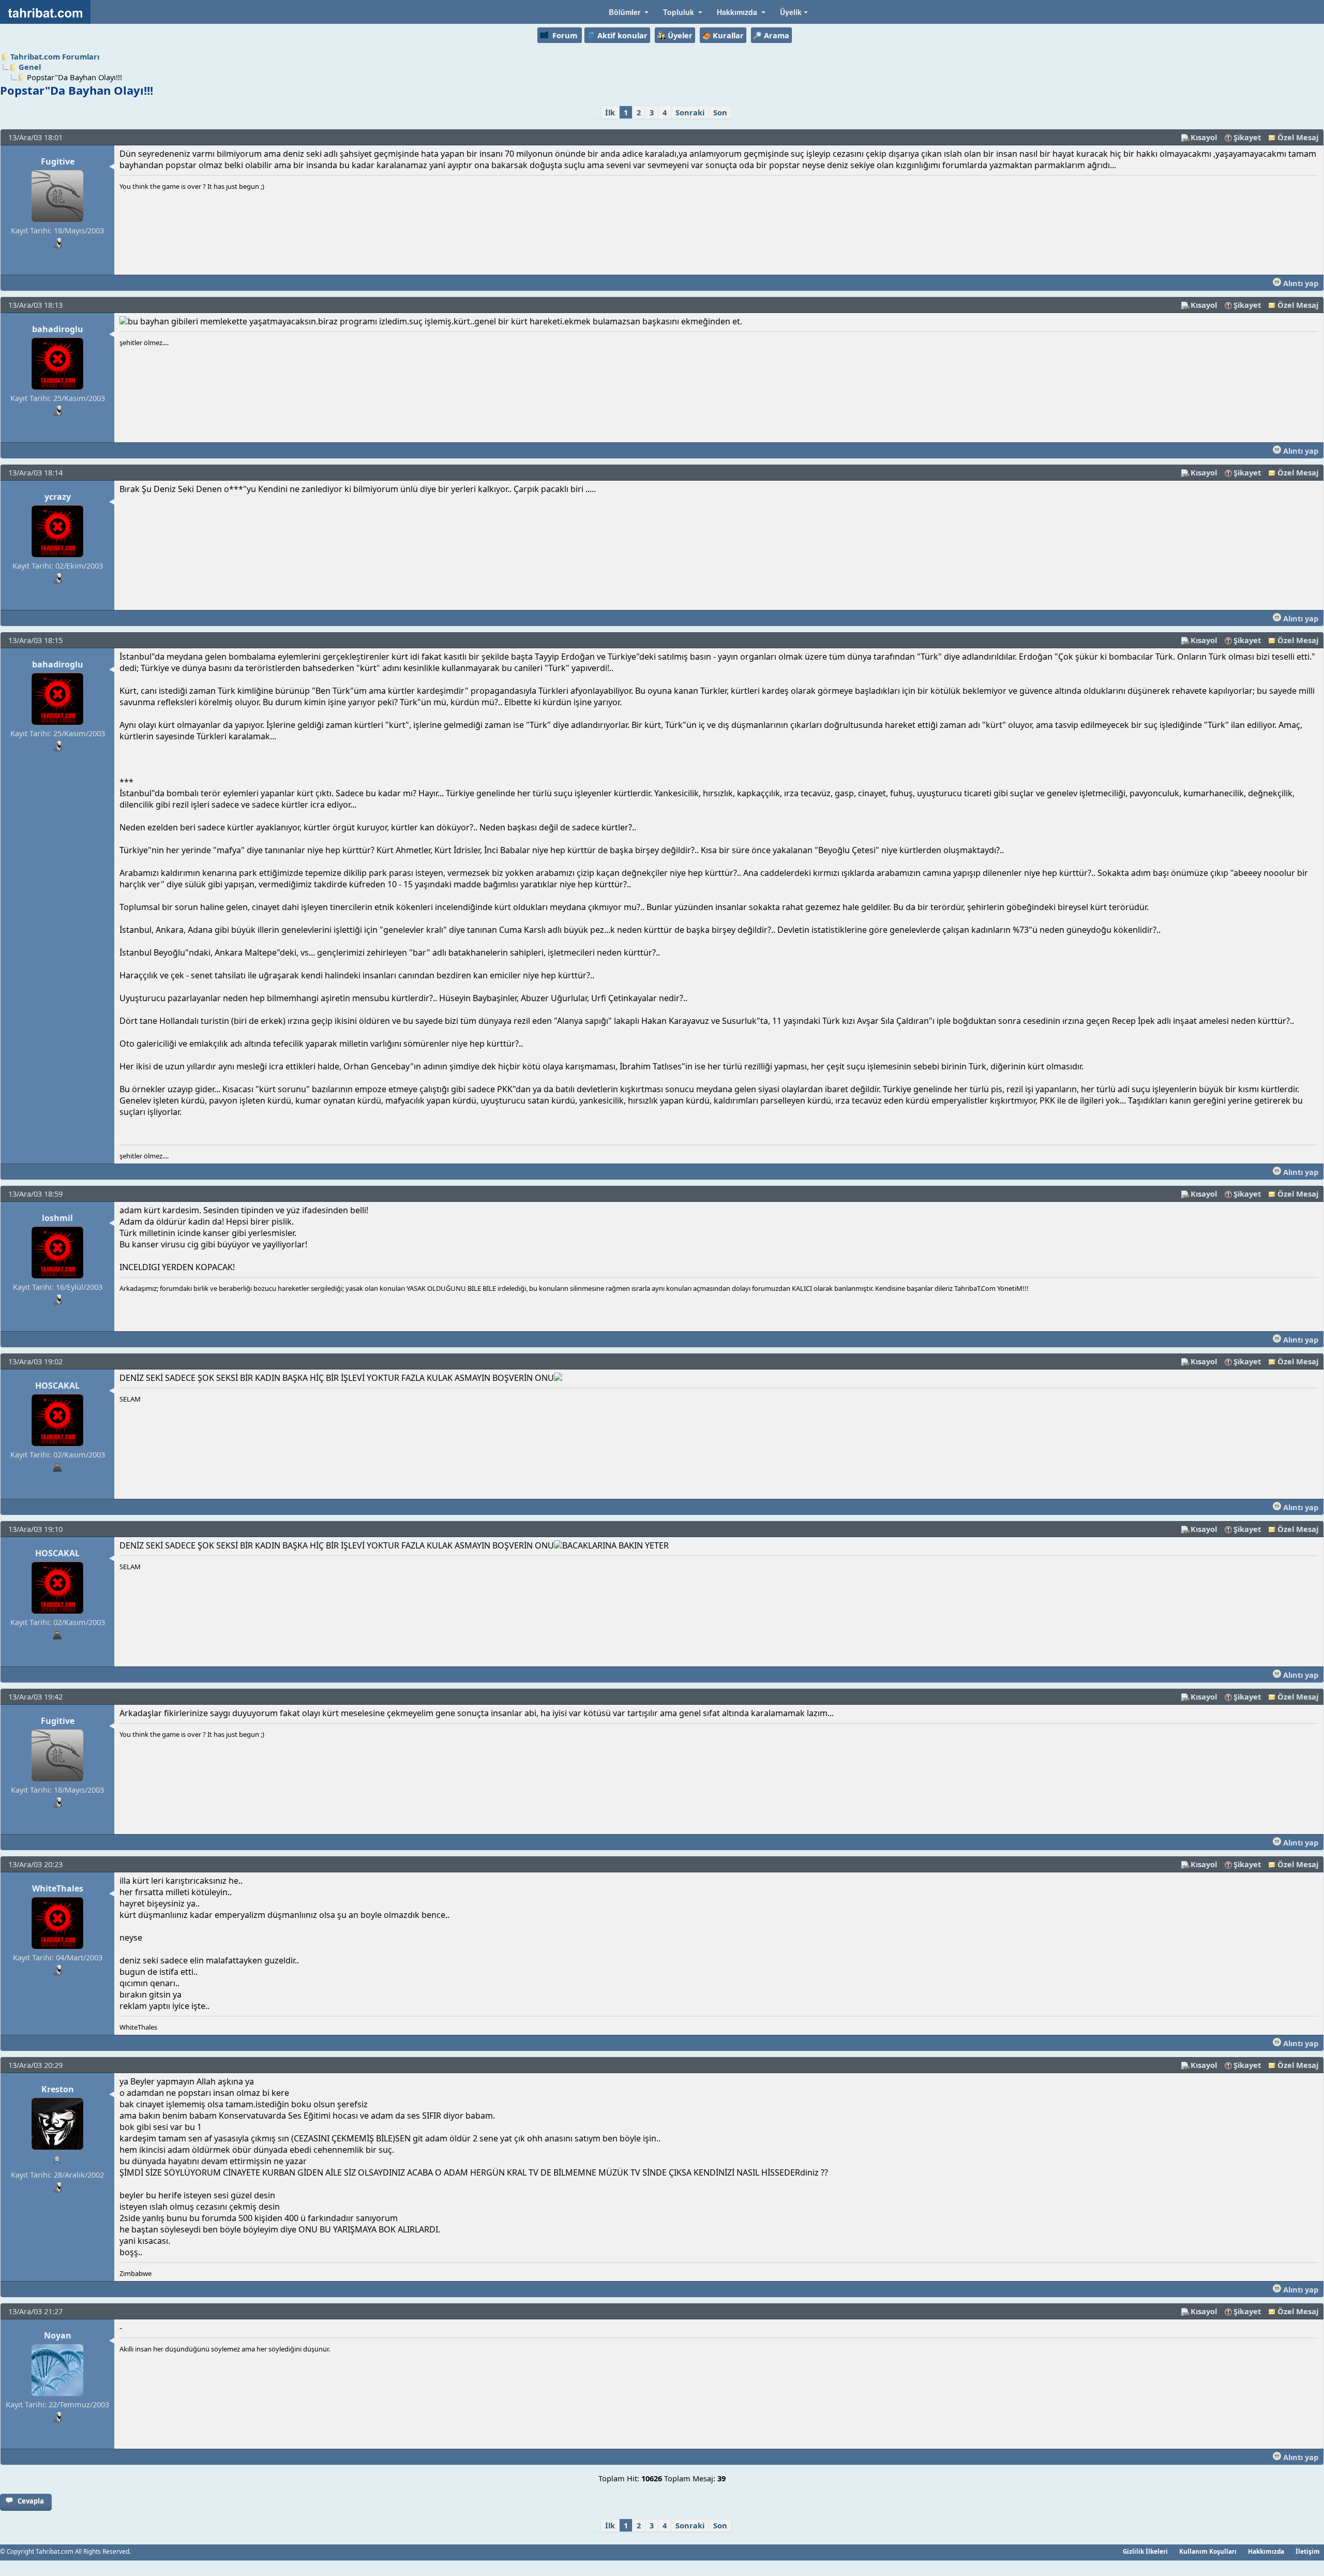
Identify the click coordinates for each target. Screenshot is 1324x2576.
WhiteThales (58, 1888)
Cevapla (31, 2501)
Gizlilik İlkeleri (1145, 2551)
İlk (610, 112)
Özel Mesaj (1298, 137)
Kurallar (728, 35)
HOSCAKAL (57, 1386)
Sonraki (690, 112)
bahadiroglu (58, 329)
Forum (565, 35)
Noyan (58, 2335)
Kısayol (1204, 137)
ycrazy (58, 497)
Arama (777, 35)
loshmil (57, 1218)
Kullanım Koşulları (1208, 2551)
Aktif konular (622, 35)
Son (720, 112)
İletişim (1308, 2551)
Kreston (58, 2089)
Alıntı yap (1300, 283)
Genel (30, 67)
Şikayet (1247, 137)
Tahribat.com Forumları (55, 56)
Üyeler (680, 35)
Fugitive (58, 161)
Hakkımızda (1266, 2551)
